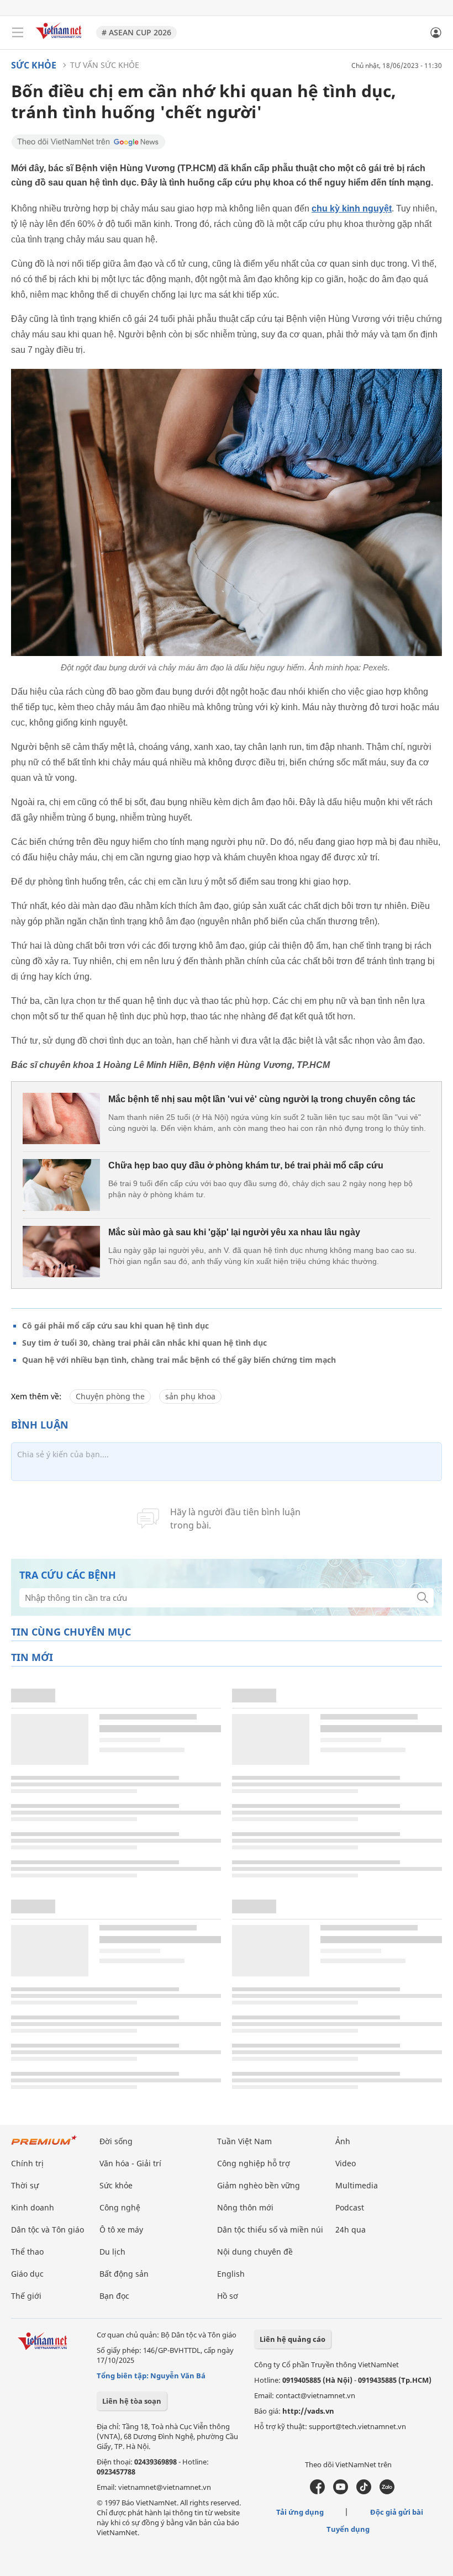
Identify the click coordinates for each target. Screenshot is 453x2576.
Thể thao (27, 2252)
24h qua (351, 2229)
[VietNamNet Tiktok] (364, 2492)
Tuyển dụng (348, 2529)
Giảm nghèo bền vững (259, 2185)
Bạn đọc (114, 2296)
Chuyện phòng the (110, 1396)
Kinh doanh (33, 2207)
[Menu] (18, 33)
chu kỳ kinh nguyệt (352, 208)
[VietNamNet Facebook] (317, 2492)
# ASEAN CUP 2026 (136, 32)
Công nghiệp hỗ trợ (254, 2163)
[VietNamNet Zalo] (387, 2492)
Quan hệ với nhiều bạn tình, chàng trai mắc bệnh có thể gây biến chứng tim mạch (179, 1360)
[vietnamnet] (60, 40)
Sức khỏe (34, 65)
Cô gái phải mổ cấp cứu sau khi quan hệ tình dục (115, 1326)
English (231, 2274)
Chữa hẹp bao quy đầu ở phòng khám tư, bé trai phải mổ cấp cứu (246, 1165)
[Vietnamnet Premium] (44, 2146)
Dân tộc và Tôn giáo (48, 2229)
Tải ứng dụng (300, 2512)
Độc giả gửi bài (397, 2512)
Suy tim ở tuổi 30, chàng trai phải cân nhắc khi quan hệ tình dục (144, 1343)
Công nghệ (120, 2207)
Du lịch (112, 2252)
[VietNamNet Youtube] (341, 2492)
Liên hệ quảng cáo (293, 2339)
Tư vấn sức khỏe (105, 65)
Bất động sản (124, 2274)
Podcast (350, 2207)
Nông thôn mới (245, 2207)
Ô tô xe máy (121, 2229)
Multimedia (357, 2185)
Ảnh (343, 2141)
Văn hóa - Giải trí (130, 2163)
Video (346, 2163)
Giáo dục (27, 2274)
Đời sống (116, 2141)
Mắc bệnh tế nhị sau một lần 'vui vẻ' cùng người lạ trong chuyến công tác (262, 1099)
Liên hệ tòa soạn (132, 2401)
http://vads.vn (308, 2411)
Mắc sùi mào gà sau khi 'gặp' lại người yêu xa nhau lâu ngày (234, 1232)
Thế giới (26, 2296)
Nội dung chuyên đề (255, 2252)
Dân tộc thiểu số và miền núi (270, 2229)
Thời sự (25, 2185)
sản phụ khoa (190, 1396)
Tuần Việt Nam (244, 2141)
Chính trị (27, 2163)
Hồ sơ (228, 2296)
